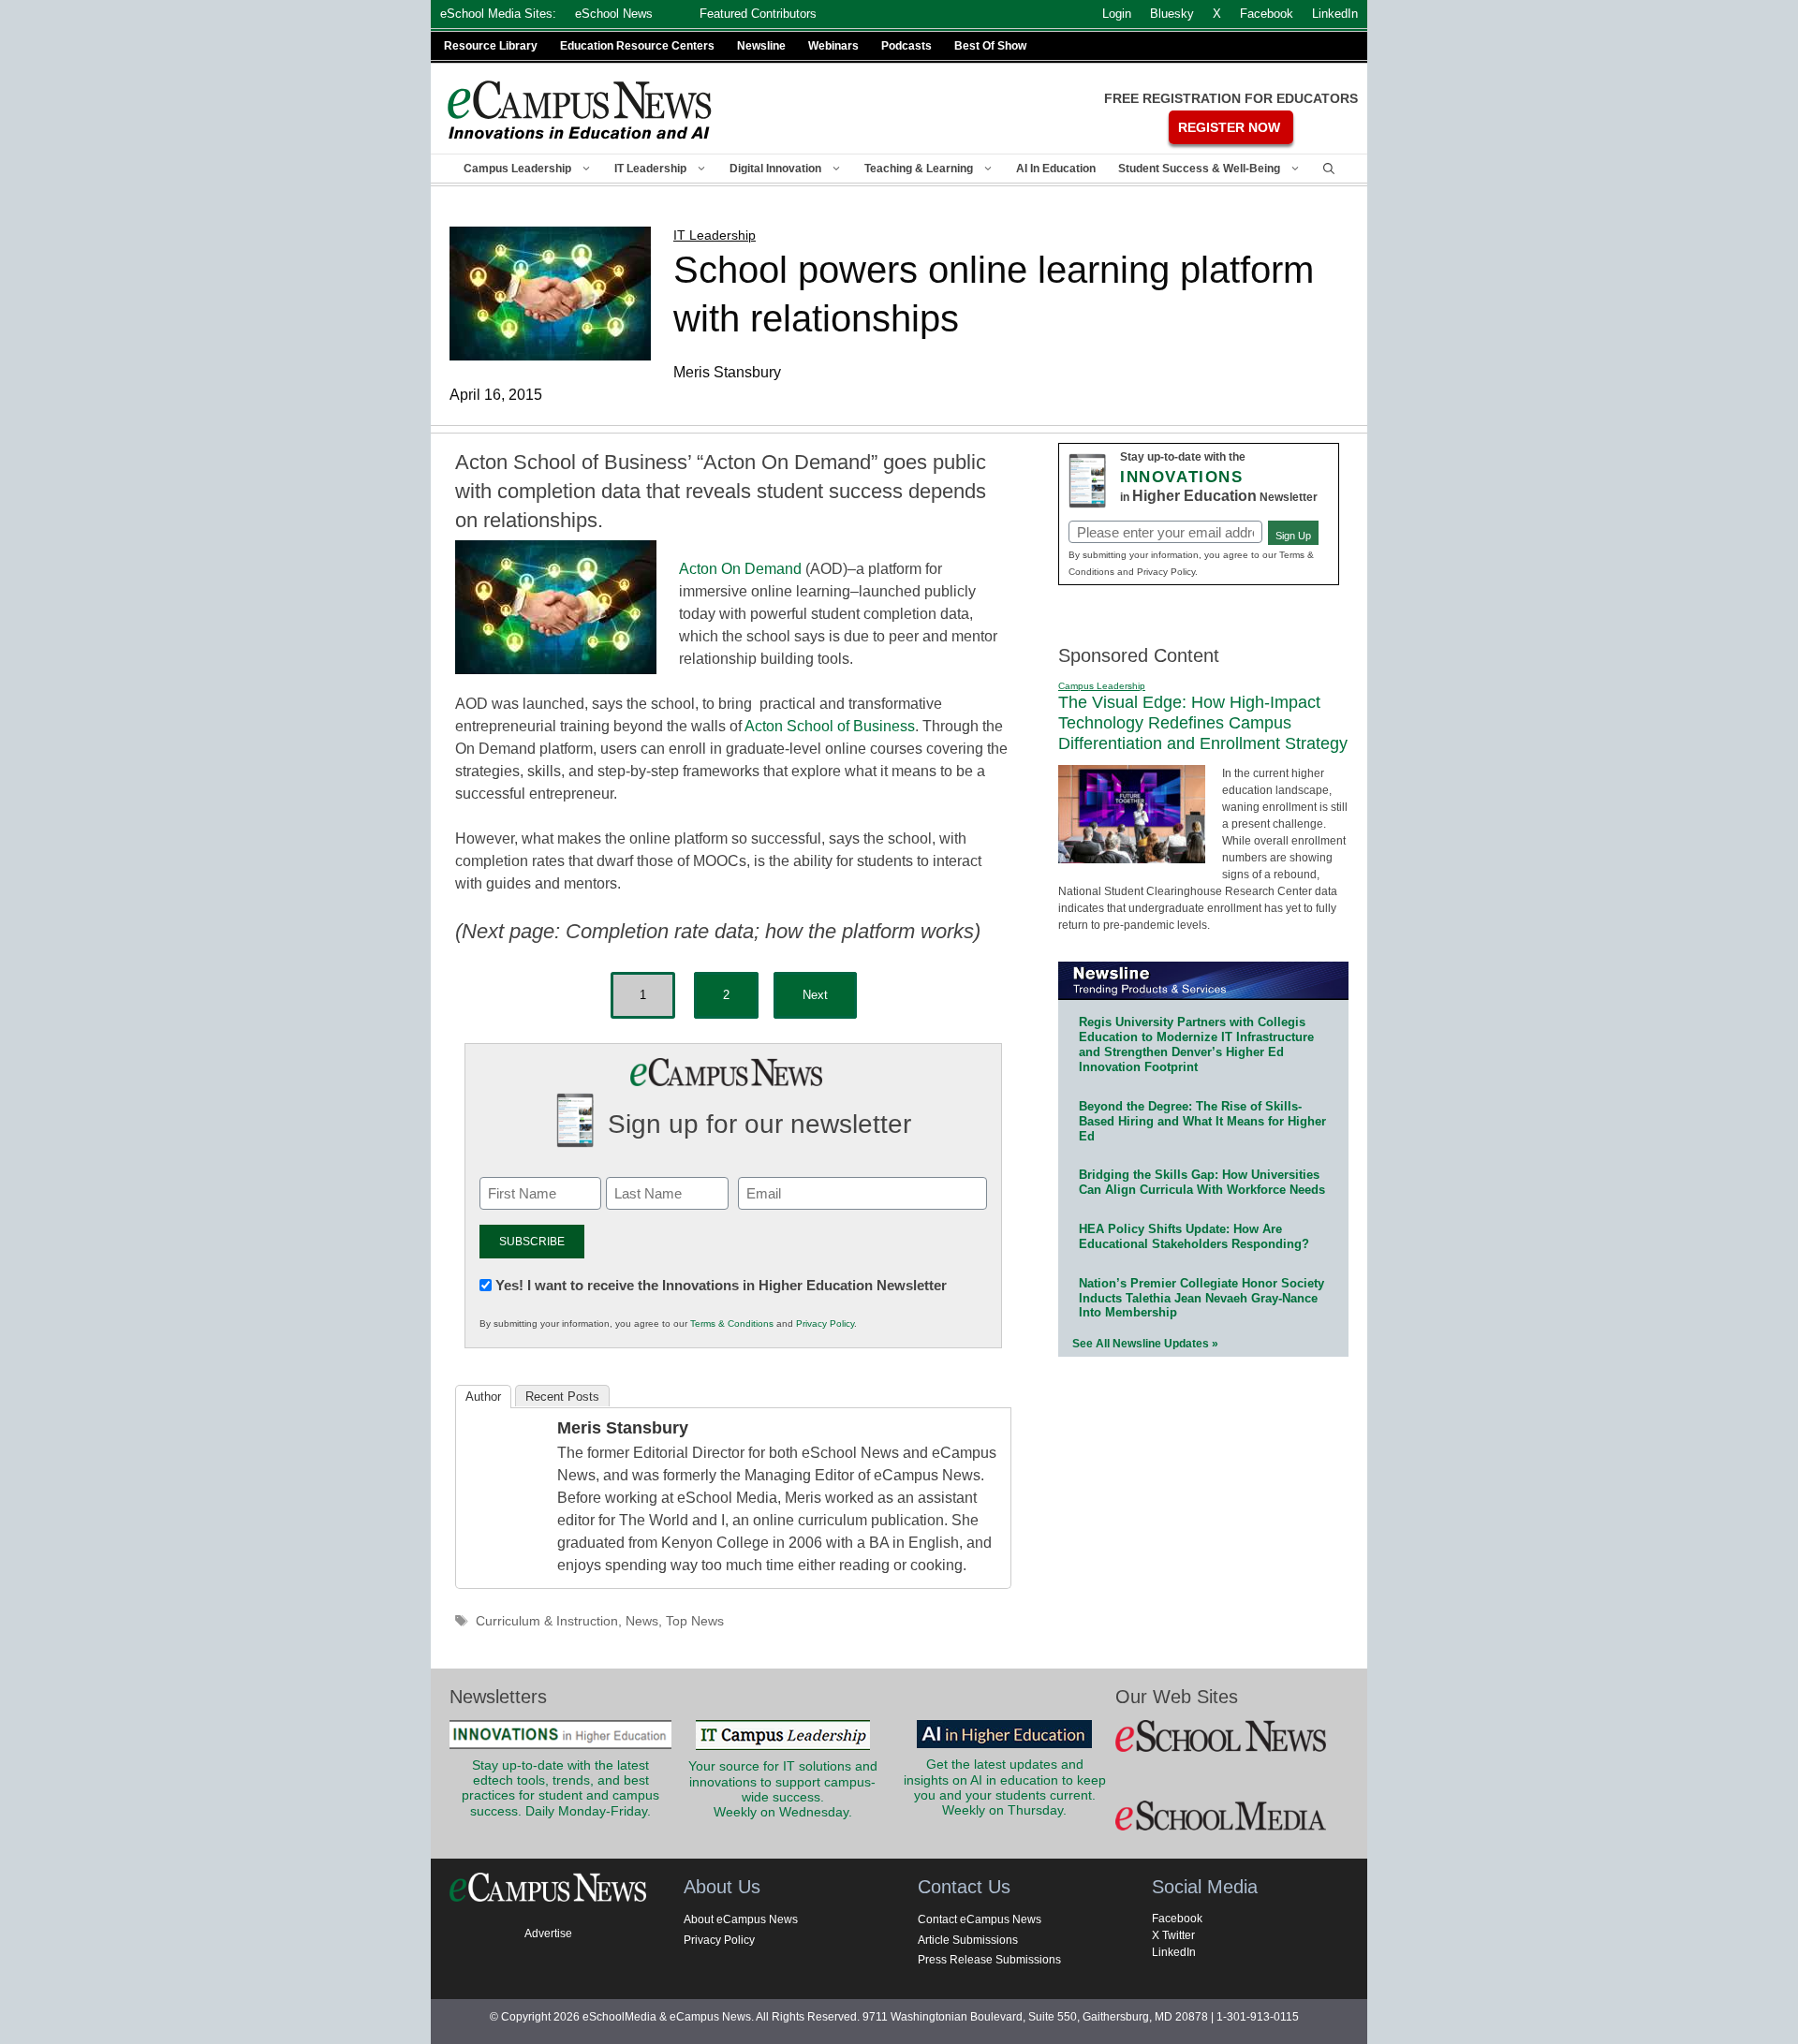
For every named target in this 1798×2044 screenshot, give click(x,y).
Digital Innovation (775, 169)
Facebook (1177, 1919)
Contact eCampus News (980, 1919)
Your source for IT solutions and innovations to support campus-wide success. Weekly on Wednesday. (783, 1789)
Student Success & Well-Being (1199, 169)
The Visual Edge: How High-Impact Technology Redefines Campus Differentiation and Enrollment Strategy (1203, 722)
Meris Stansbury (623, 1428)
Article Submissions (968, 1940)
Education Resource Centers (637, 46)
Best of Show (990, 46)
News (642, 1621)
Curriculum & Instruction (547, 1621)
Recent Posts (562, 1397)
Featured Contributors (758, 14)
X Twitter (1173, 1935)
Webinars (833, 46)
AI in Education (1056, 169)
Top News (695, 1621)
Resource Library (491, 46)
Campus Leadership (517, 169)
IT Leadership (650, 169)
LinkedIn (1174, 1952)
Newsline (761, 46)
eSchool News (614, 14)
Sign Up (1293, 536)
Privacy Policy (825, 1323)
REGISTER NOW (1229, 127)
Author (483, 1397)
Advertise (548, 1934)
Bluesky (1172, 14)
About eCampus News (741, 1919)
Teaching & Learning (919, 169)
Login (1117, 14)
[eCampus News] (581, 110)
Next (815, 995)
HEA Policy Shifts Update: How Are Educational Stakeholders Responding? (1194, 1236)
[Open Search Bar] (1329, 169)
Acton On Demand (740, 569)
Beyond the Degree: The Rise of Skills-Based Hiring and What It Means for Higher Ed (1202, 1121)
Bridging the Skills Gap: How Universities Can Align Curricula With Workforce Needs (1202, 1182)
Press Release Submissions (989, 1960)
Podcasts (906, 46)
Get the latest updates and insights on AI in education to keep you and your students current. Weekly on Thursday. (1005, 1787)
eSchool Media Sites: (498, 14)
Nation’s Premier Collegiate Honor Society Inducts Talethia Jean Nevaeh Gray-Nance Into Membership (1201, 1298)
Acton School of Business (830, 726)
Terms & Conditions (732, 1323)
